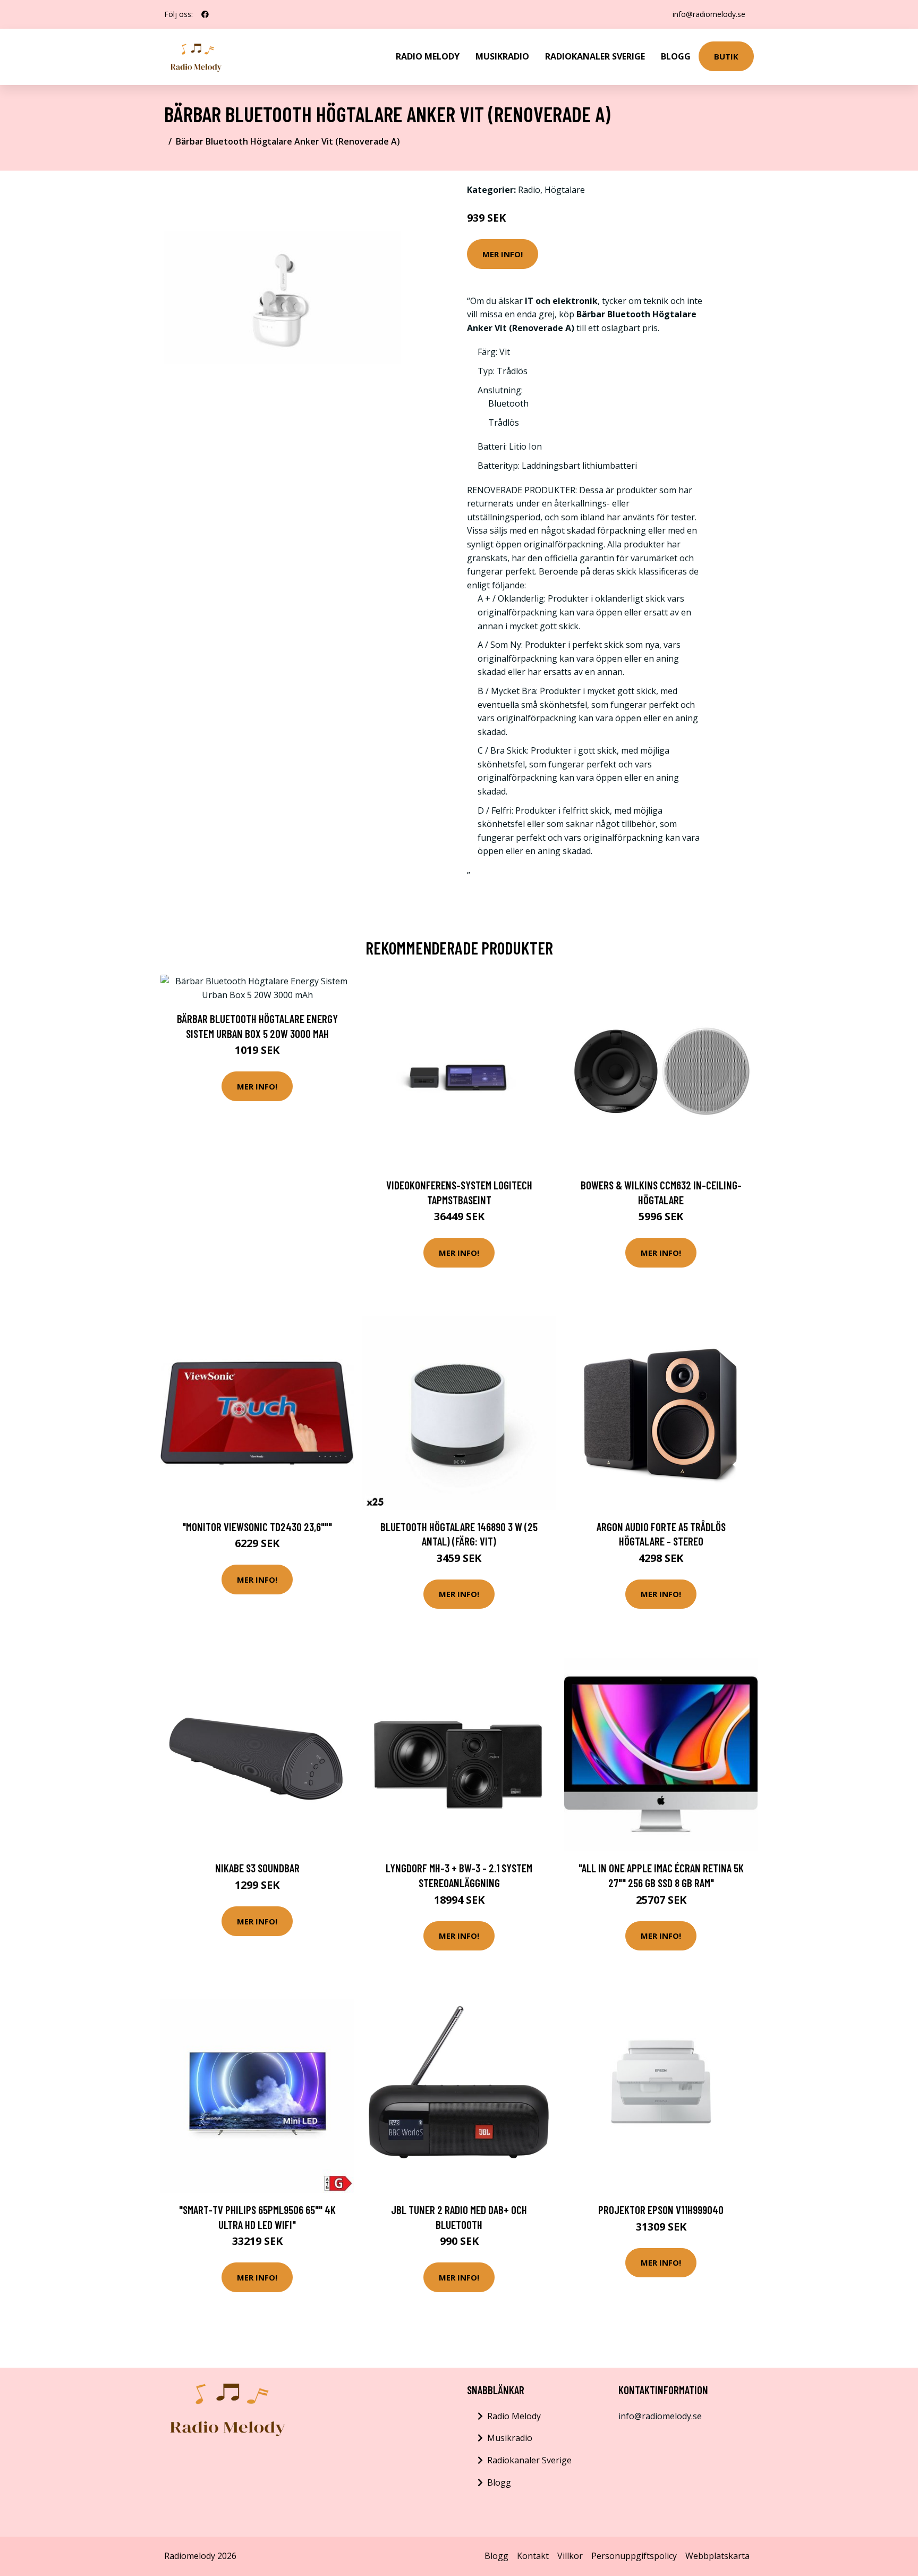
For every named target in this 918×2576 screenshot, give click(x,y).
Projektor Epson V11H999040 (661, 2210)
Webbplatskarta (717, 2556)
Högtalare (565, 190)
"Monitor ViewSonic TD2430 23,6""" (257, 1527)
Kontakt (533, 2556)
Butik (726, 56)
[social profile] (205, 14)
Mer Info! (503, 254)
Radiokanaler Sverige (595, 56)
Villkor (570, 2556)
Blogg (676, 56)
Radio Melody (428, 56)
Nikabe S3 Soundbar (257, 1868)
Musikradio (502, 56)
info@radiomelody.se (709, 14)
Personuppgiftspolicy (634, 2556)
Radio (529, 190)
